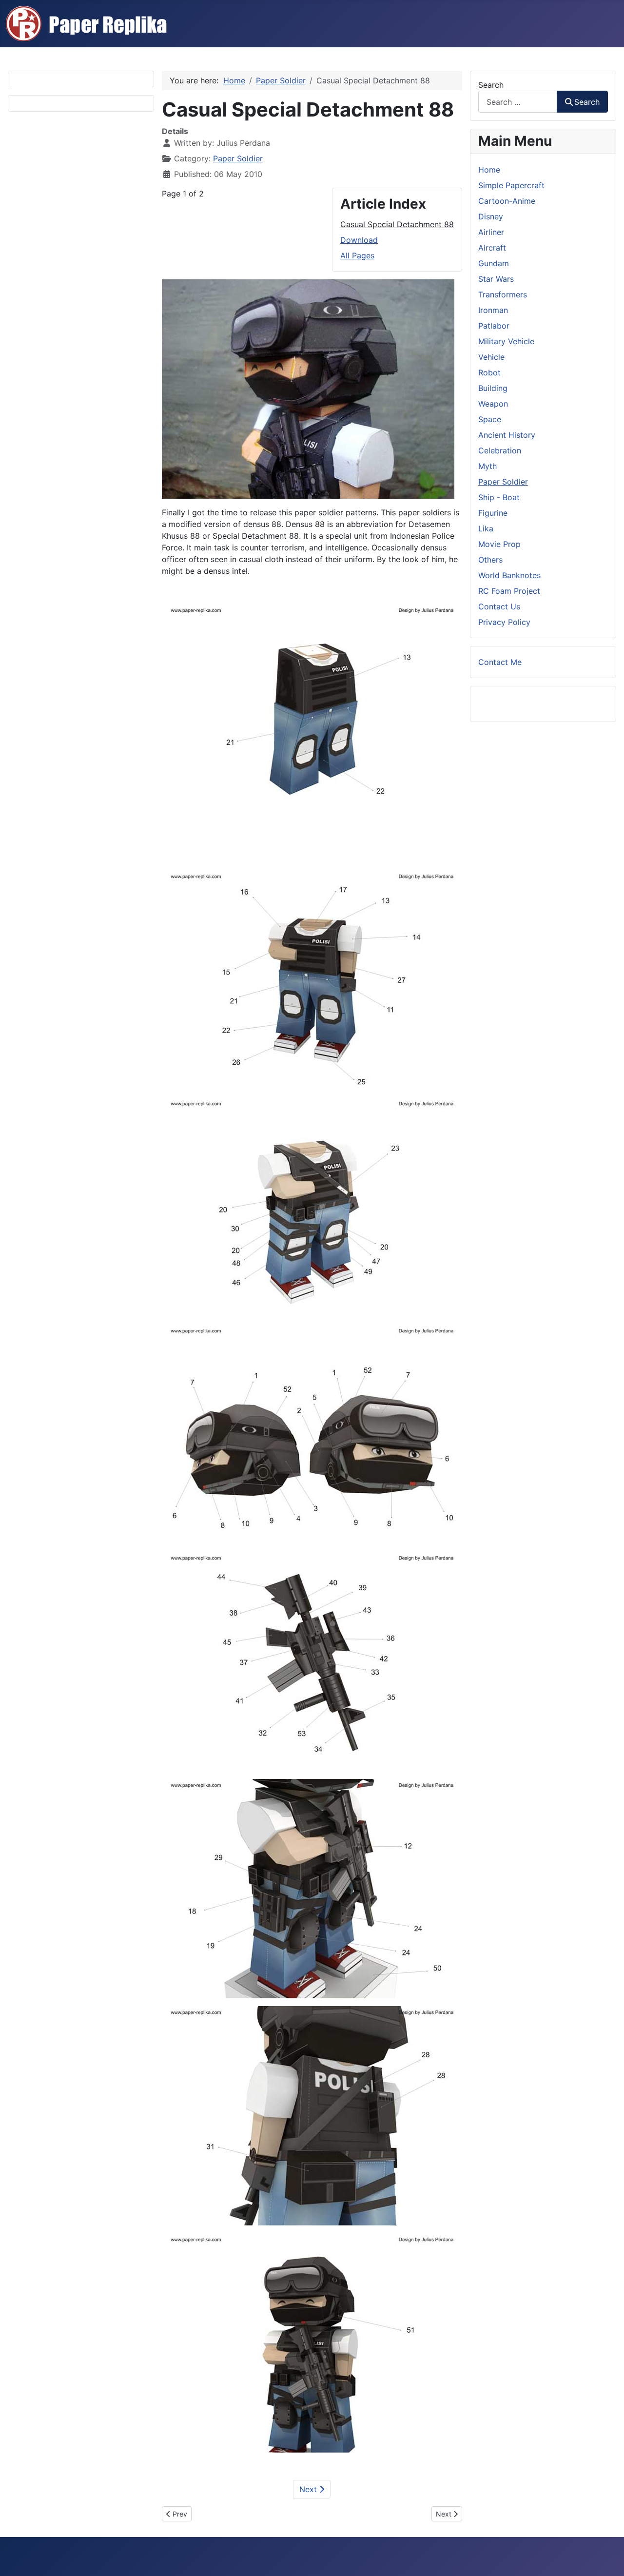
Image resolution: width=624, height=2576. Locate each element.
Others (490, 560)
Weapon (493, 404)
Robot (489, 372)
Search (491, 85)
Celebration (500, 450)
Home (489, 170)
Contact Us (499, 606)
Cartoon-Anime (507, 201)
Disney (491, 216)
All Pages (357, 255)
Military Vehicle (506, 341)
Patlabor (494, 326)
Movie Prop (499, 544)
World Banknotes (509, 575)
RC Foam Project (509, 591)
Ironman (493, 310)
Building (493, 388)
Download (359, 240)
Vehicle (491, 357)
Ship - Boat (499, 497)
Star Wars (496, 279)
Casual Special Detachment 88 (397, 224)
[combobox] (518, 102)
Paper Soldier (238, 158)
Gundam (494, 263)
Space (490, 419)
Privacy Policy (504, 622)
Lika (486, 528)
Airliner (491, 232)
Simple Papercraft (511, 185)
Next (309, 2489)
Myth (487, 466)
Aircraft (492, 248)
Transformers (503, 294)
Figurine (493, 513)
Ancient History (507, 435)
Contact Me (500, 662)
